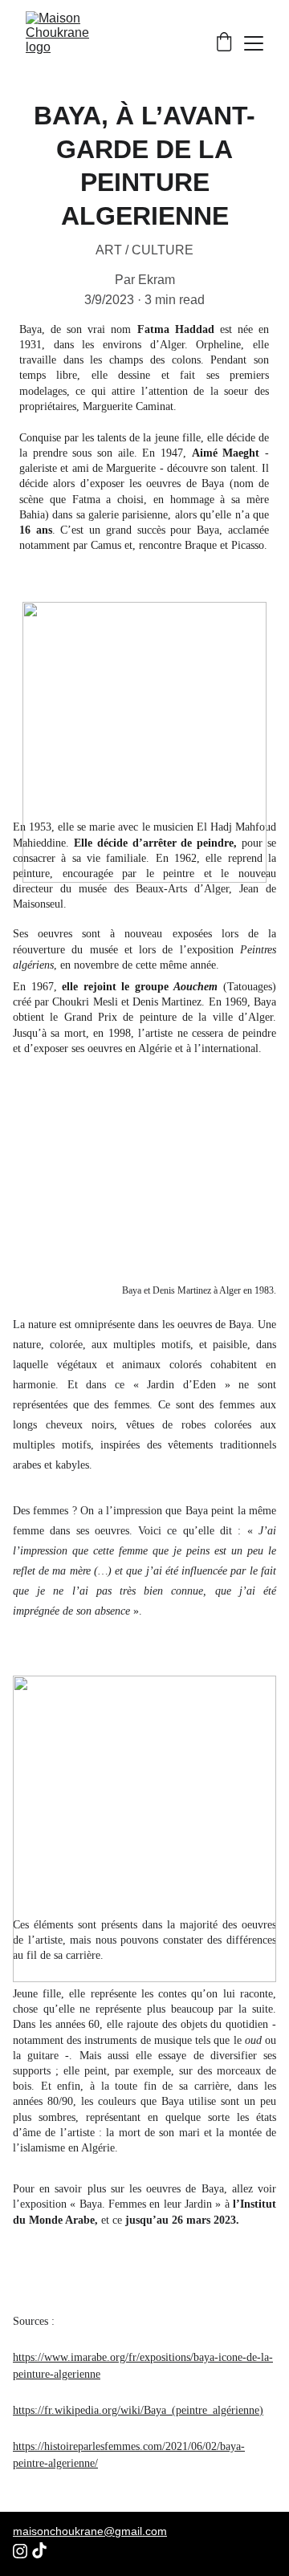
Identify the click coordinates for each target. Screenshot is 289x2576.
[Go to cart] (224, 43)
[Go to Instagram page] (20, 2551)
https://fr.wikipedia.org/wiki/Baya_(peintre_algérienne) (138, 2410)
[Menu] (254, 43)
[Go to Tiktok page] (39, 2550)
